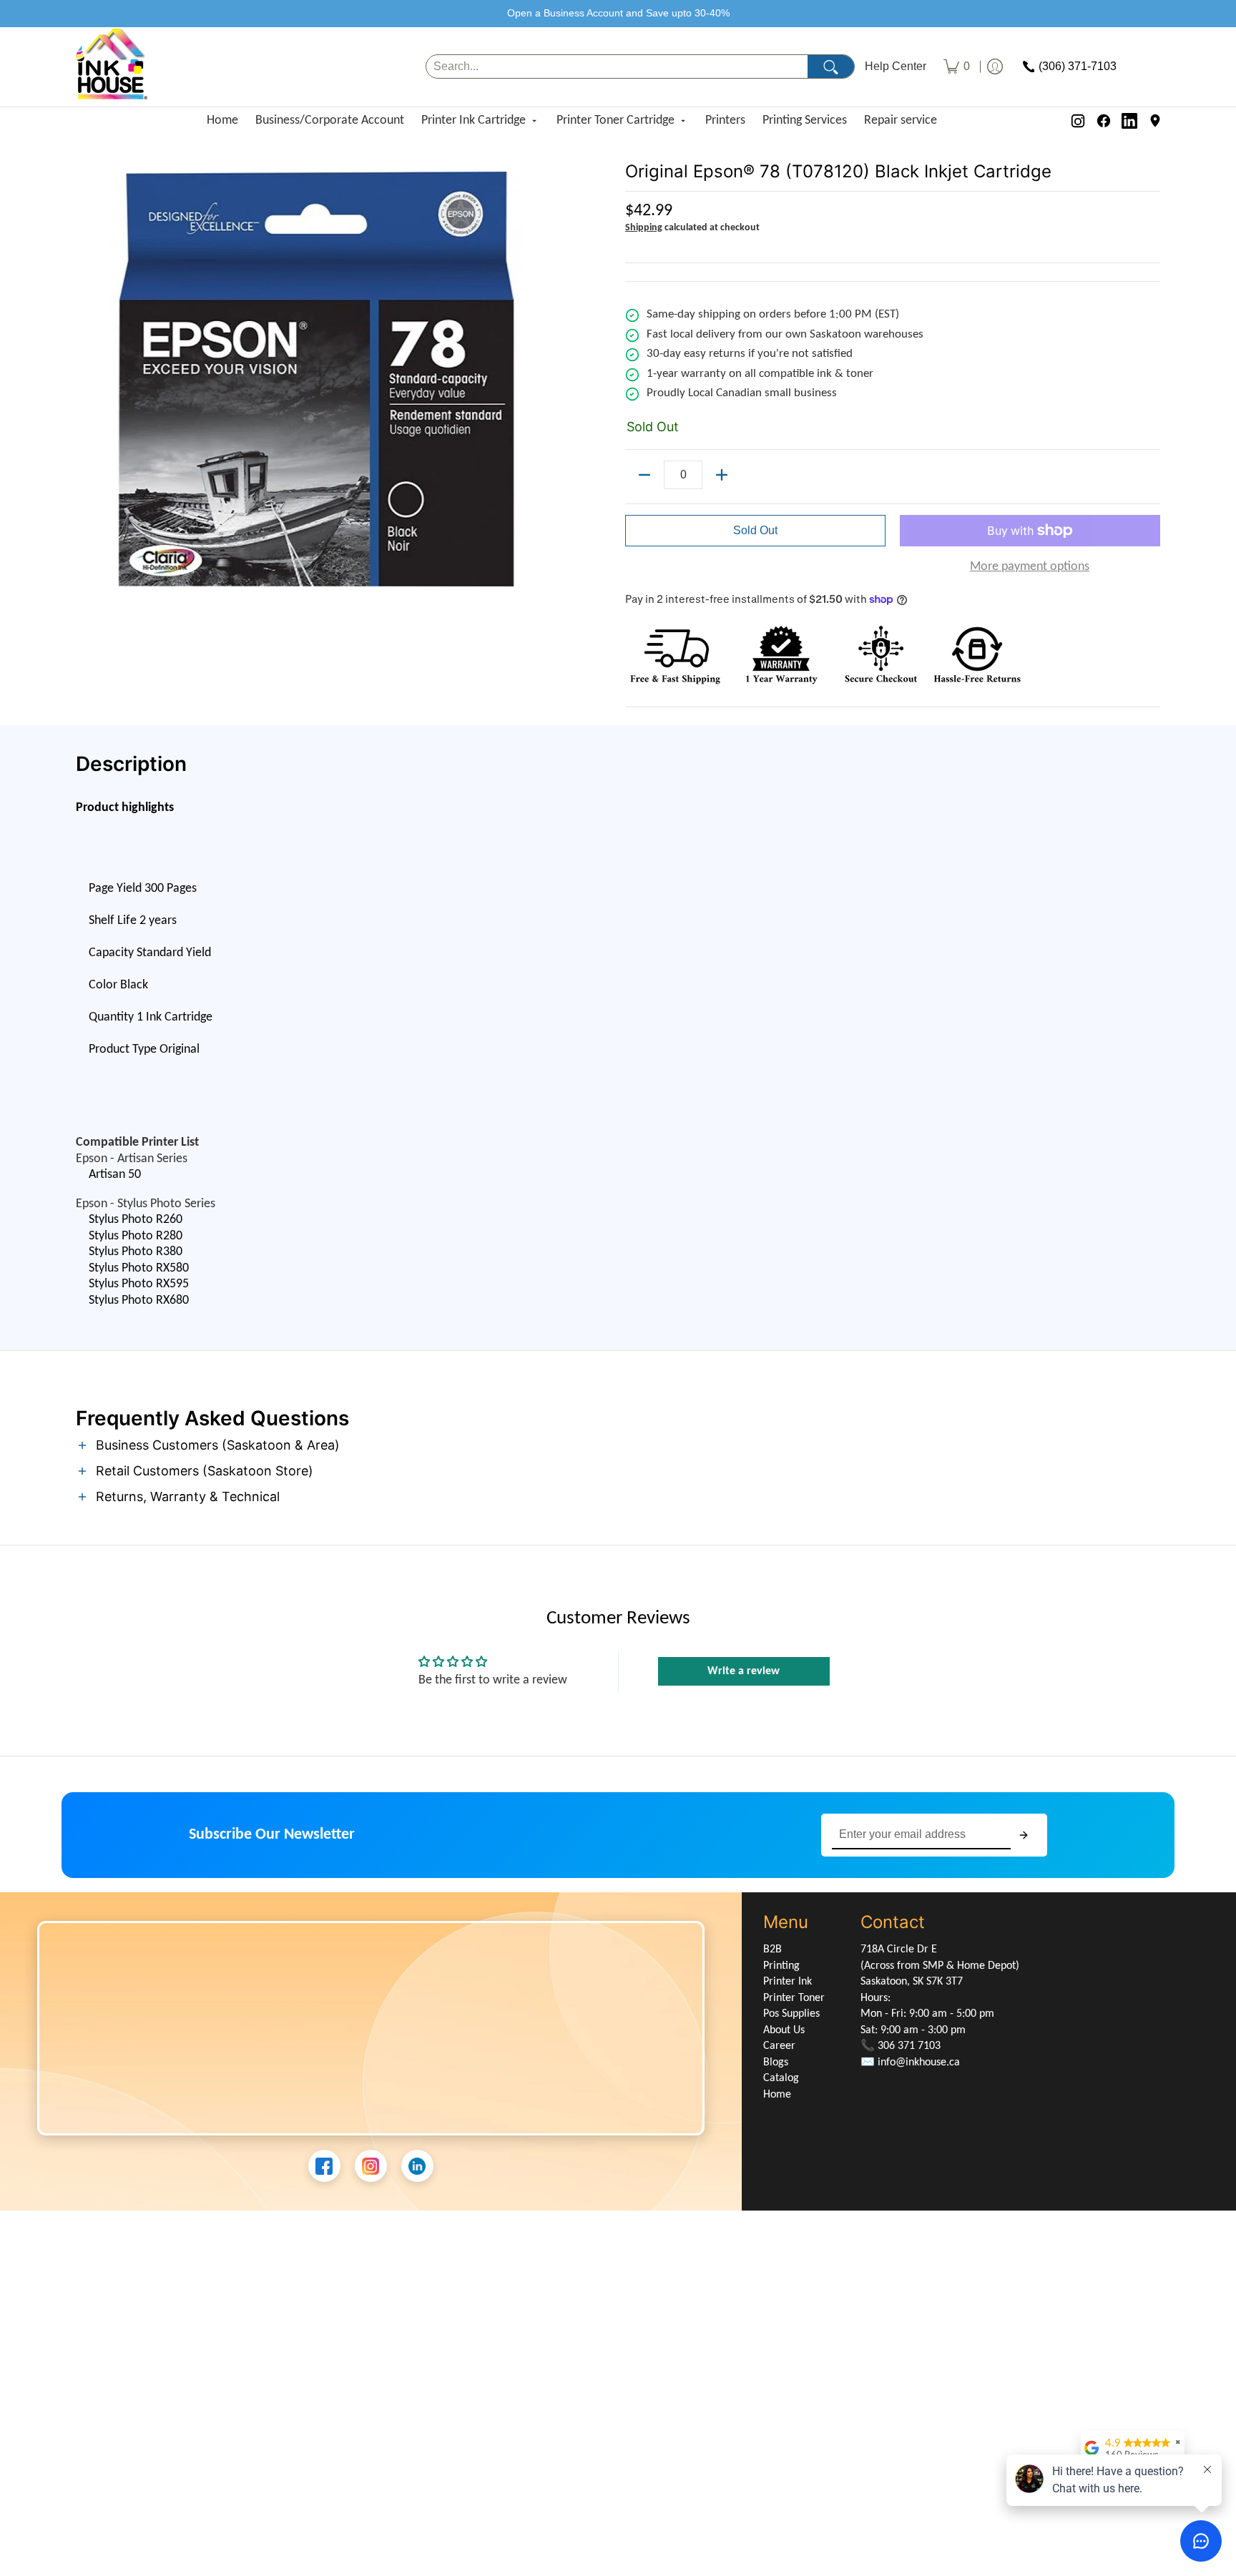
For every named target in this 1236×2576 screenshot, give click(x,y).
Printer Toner (794, 1998)
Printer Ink (788, 1982)
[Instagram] (1078, 121)
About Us (784, 2030)
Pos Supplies (791, 2014)
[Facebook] (1104, 121)
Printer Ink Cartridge (474, 121)
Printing (781, 1966)
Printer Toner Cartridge (615, 121)
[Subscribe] (1024, 1835)
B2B (772, 1950)
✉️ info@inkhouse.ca (910, 2063)
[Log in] (995, 67)
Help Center (896, 67)
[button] (618, 1446)
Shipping (644, 228)
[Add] (722, 475)
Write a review (744, 1671)
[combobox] (617, 67)
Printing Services (805, 121)
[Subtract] (644, 475)
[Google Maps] (1155, 121)
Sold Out (755, 530)
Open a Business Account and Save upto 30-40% (618, 13)
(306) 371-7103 (1078, 67)
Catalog (781, 2078)
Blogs (776, 2063)
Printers (725, 121)
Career (779, 2046)
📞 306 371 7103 (901, 2046)
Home (222, 121)
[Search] (831, 67)
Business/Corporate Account (330, 121)
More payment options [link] (1030, 567)
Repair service (901, 121)
